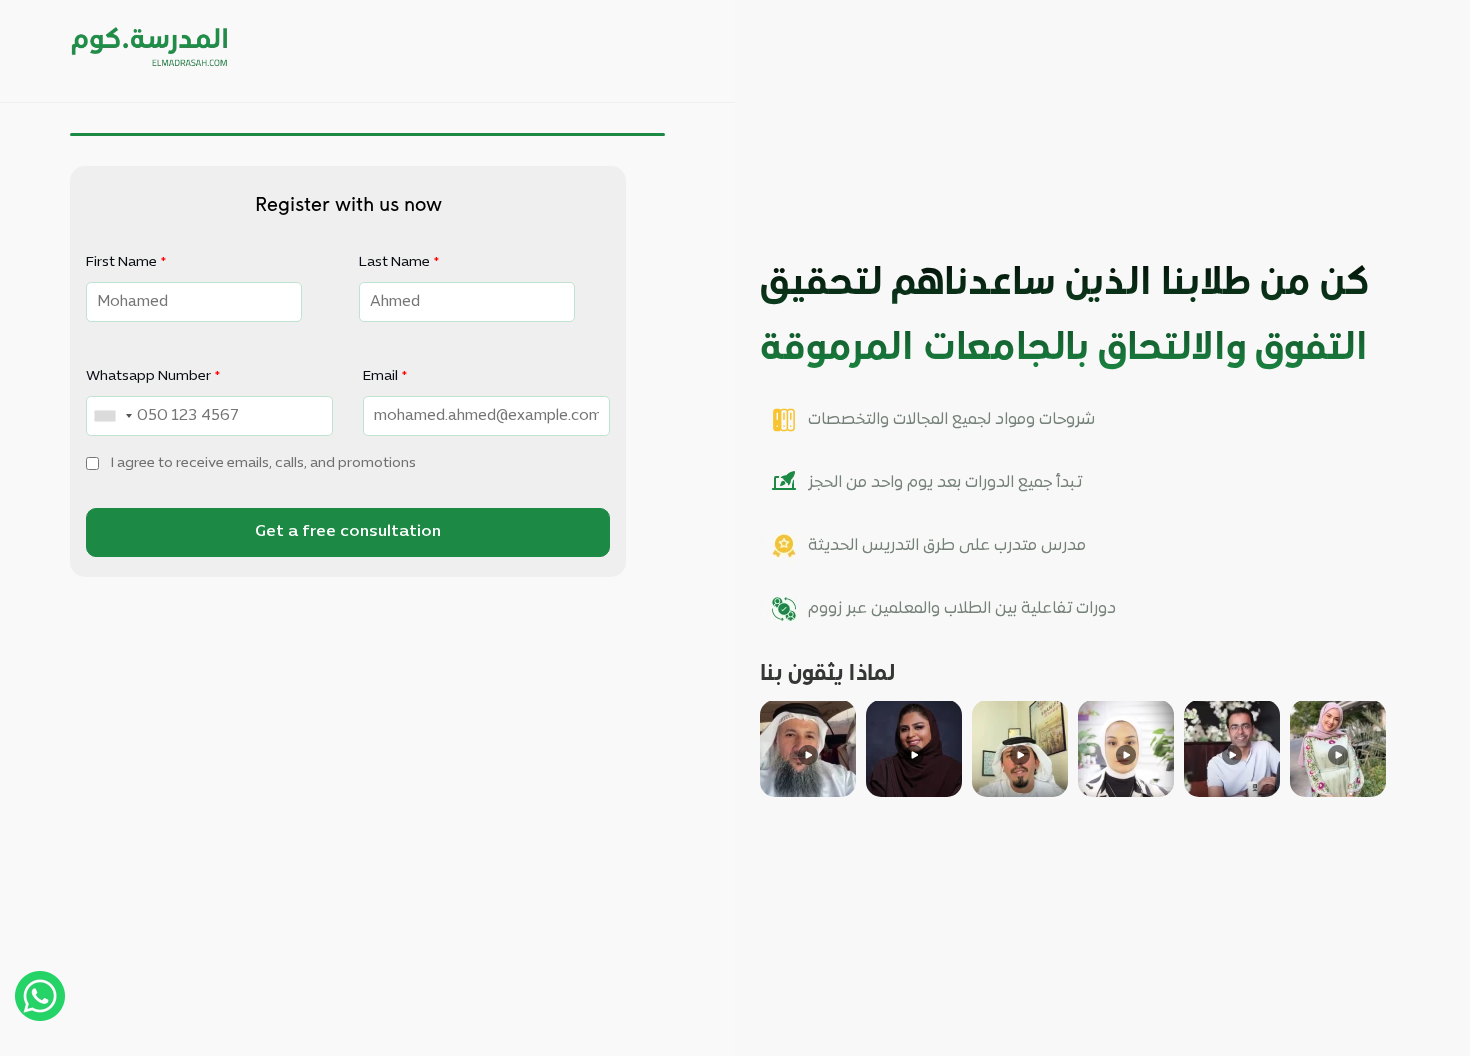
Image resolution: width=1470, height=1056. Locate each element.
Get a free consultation (348, 532)
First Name (126, 262)
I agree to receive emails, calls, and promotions (263, 463)
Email (385, 376)
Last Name (399, 262)
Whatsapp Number (153, 376)
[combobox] (112, 416)
